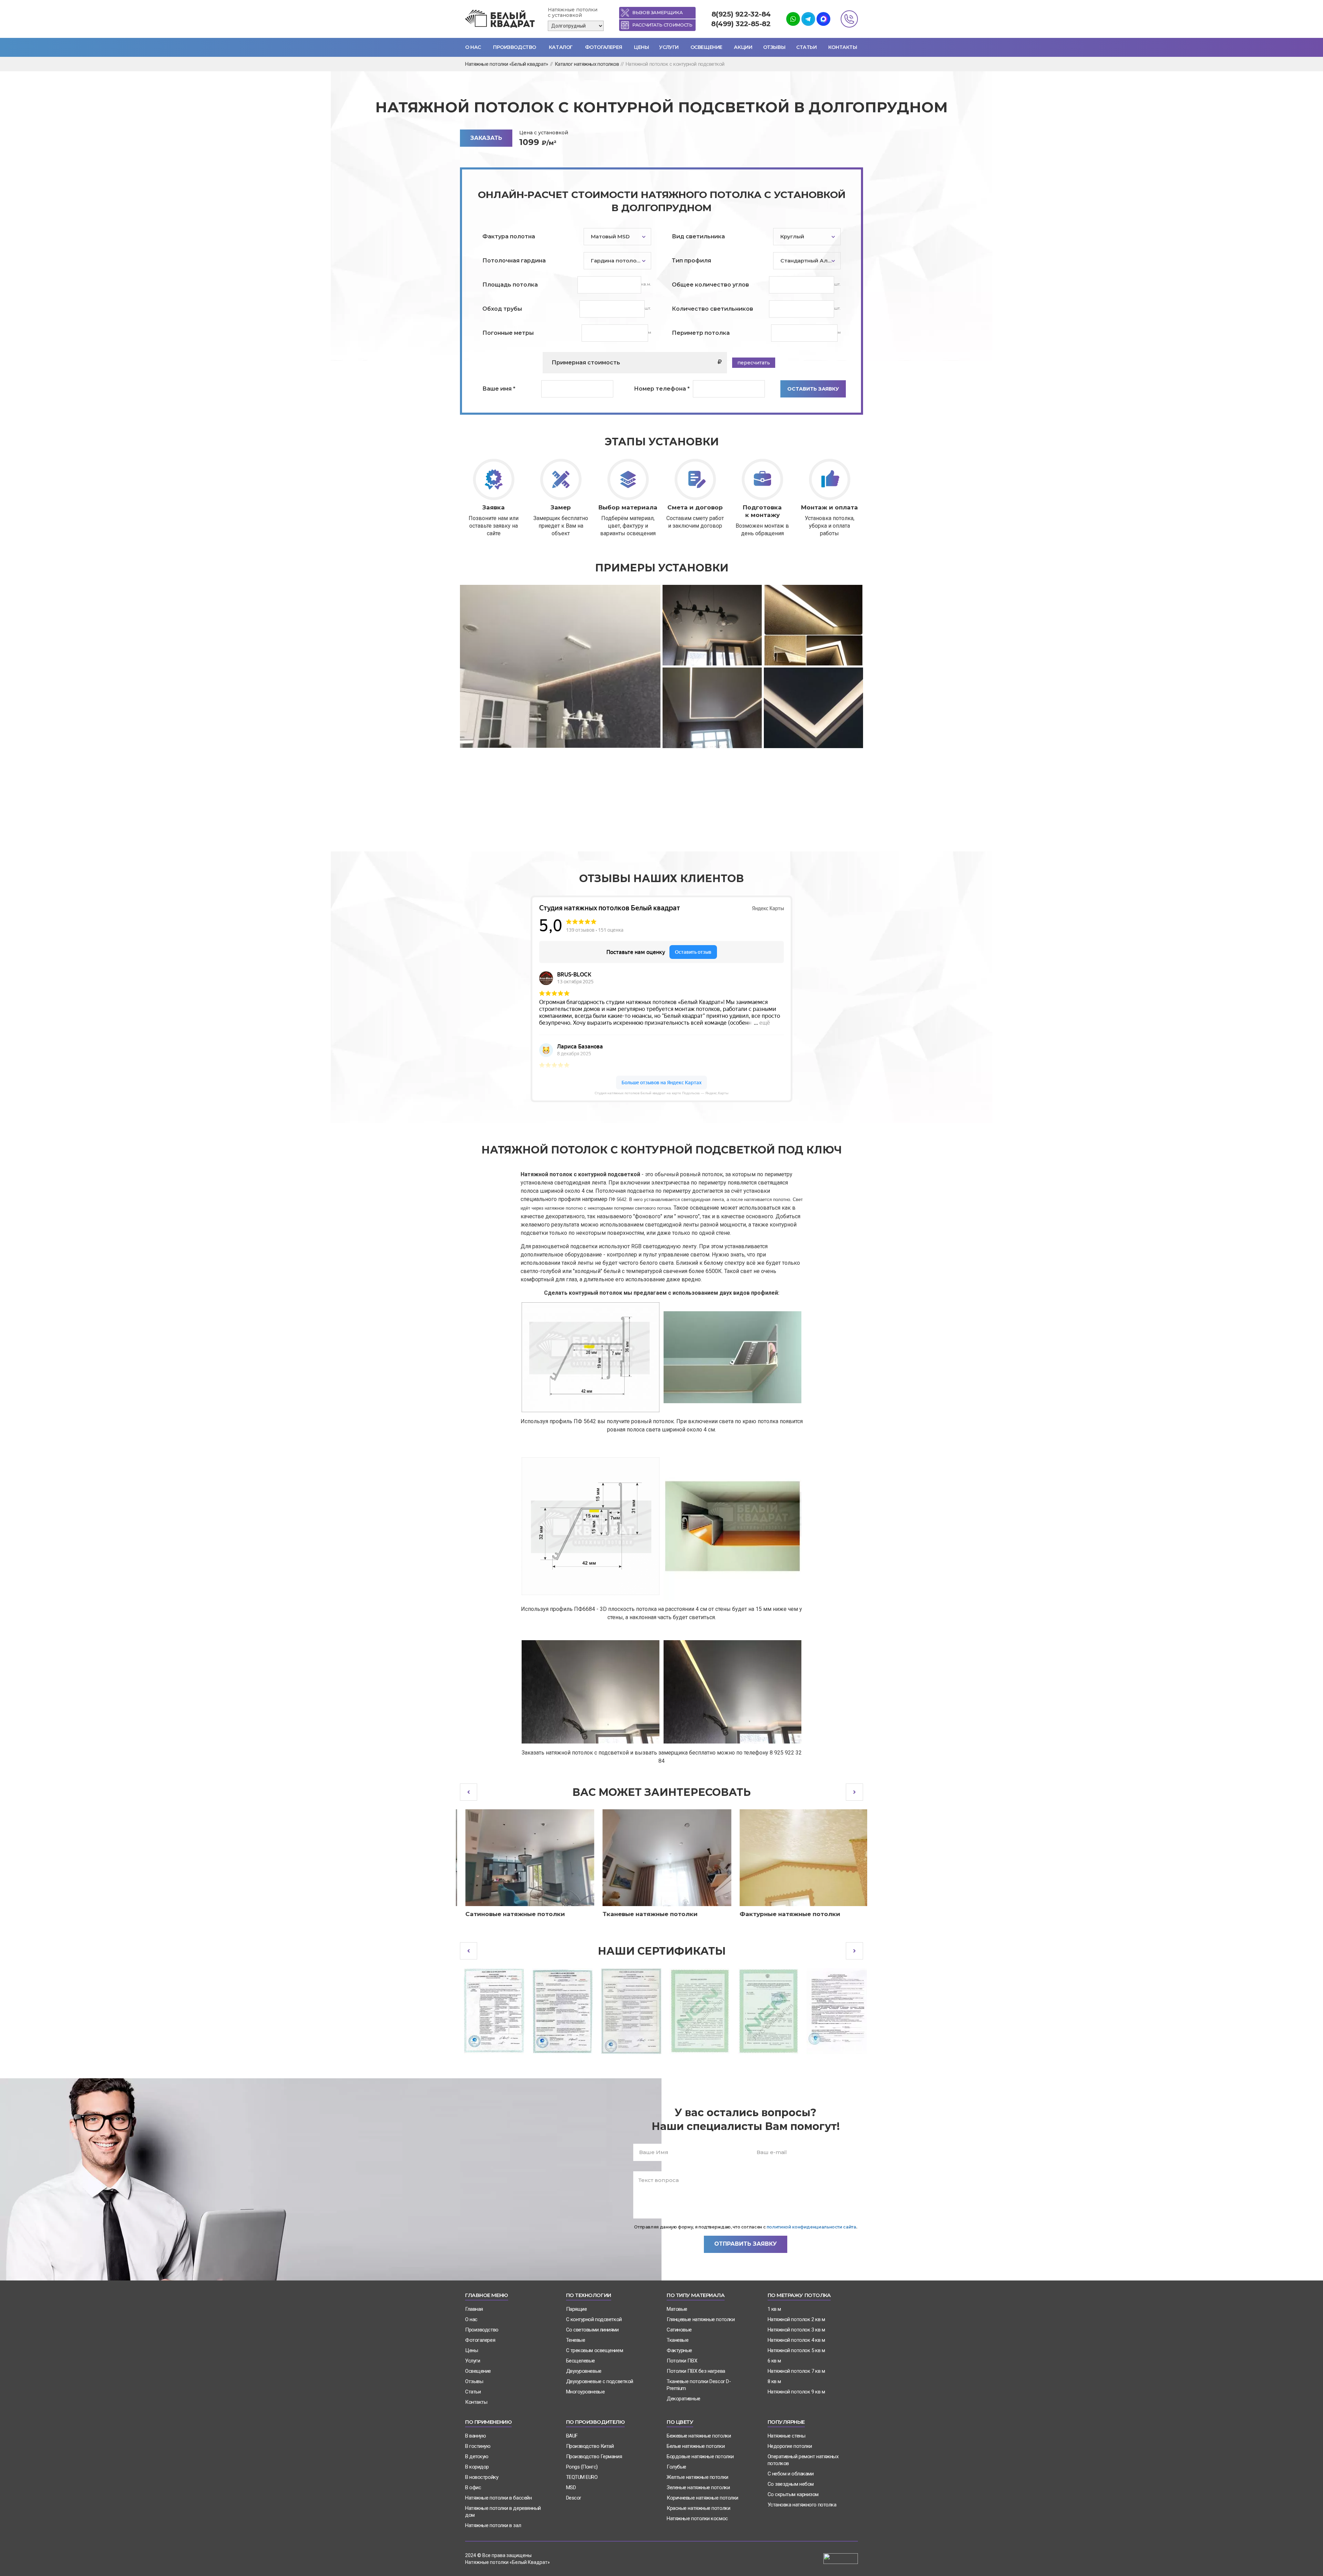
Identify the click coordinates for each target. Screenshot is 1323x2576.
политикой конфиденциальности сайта (811, 2227)
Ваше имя (499, 389)
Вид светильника (698, 236)
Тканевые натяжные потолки (645, 1914)
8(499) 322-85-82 (741, 24)
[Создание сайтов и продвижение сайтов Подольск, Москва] (841, 2558)
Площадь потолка (510, 285)
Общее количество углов (710, 285)
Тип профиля (691, 261)
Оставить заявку (813, 389)
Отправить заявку (746, 2244)
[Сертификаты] (490, 2011)
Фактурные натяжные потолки (784, 1914)
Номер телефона (662, 389)
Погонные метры (508, 333)
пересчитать (754, 363)
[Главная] (501, 19)
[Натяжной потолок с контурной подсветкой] (560, 666)
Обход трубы (502, 309)
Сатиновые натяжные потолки (510, 1914)
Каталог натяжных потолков (587, 64)
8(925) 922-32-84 (741, 14)
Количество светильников (712, 309)
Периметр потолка (701, 333)
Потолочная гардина (514, 261)
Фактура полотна (509, 236)
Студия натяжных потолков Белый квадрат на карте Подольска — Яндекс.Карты (661, 1093)
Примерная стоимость (586, 363)
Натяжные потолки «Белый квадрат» (507, 64)
